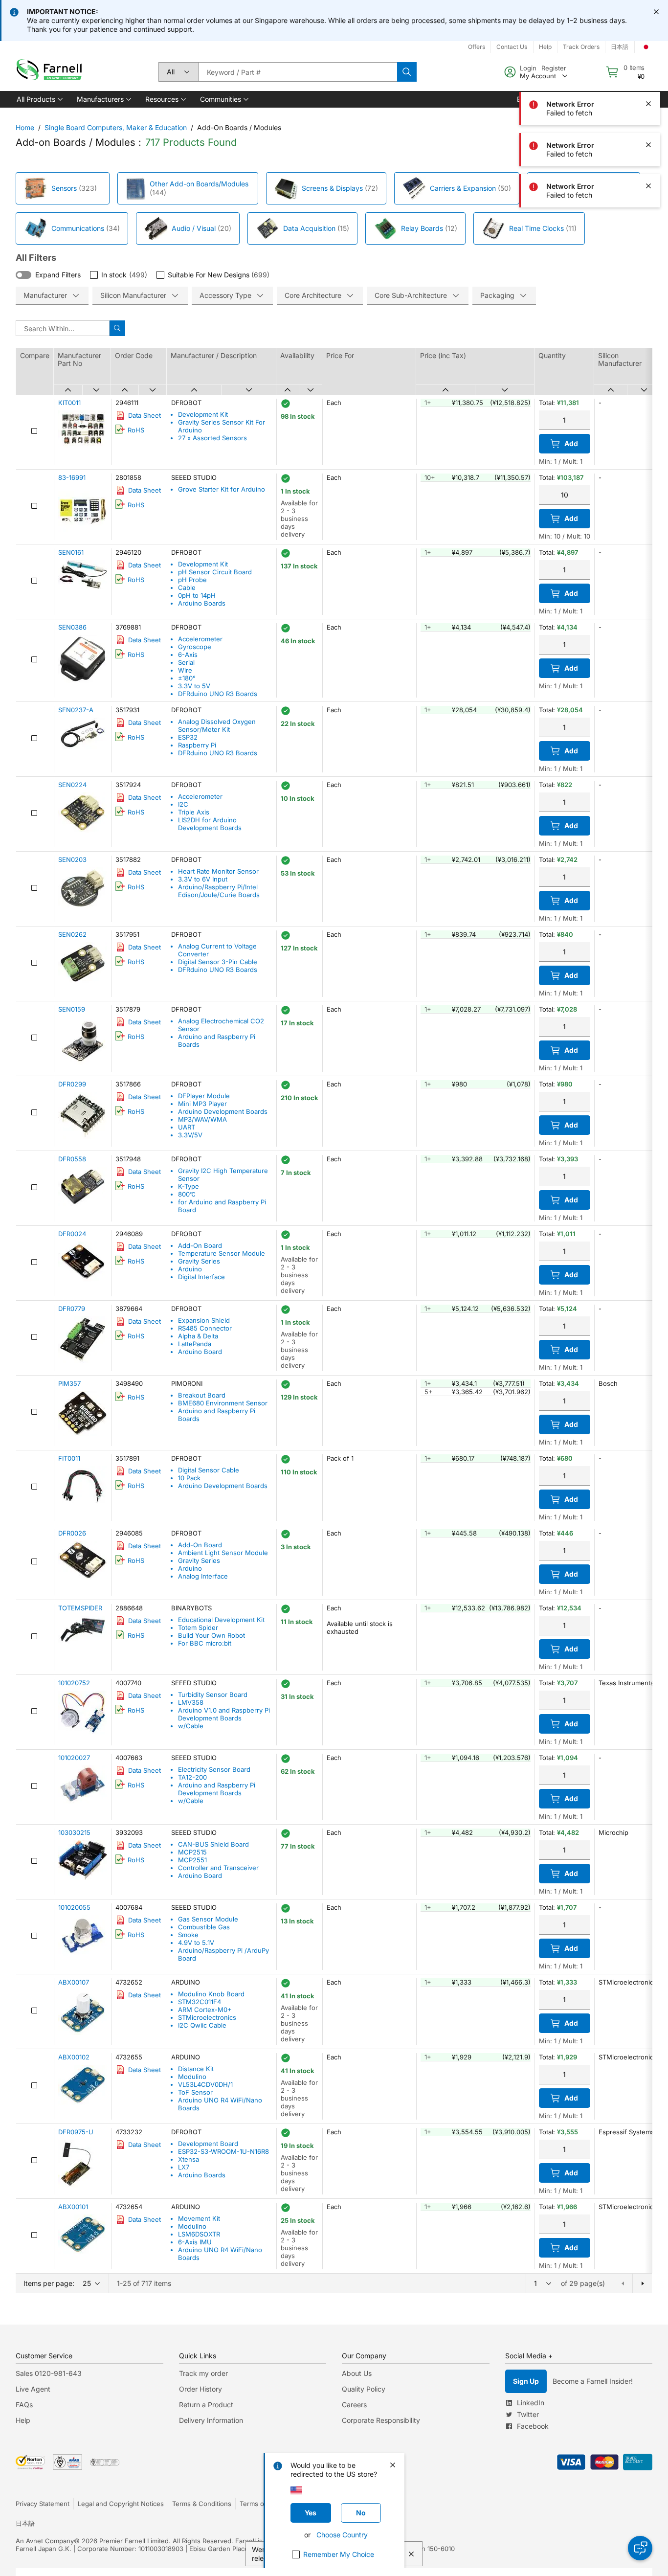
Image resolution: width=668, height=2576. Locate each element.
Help (23, 2420)
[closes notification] (656, 12)
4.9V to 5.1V (196, 1943)
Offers (477, 47)
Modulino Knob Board (211, 1994)
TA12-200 (192, 1777)
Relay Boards (422, 228)
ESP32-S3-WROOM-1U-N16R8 (223, 2151)
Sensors (64, 188)
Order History (200, 2389)
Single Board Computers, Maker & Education (116, 127)
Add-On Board (200, 1245)
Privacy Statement (43, 2504)
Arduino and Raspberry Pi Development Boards (217, 1789)
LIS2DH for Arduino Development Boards (210, 824)
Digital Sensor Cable (209, 1470)
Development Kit (203, 414)
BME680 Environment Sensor (223, 1403)
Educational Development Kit (221, 1620)
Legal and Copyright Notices (121, 2504)
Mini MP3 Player (202, 1104)
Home (25, 127)
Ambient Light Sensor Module (223, 1553)
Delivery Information (211, 2420)
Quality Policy (364, 2389)
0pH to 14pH (197, 595)
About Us (357, 2373)
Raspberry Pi (197, 745)
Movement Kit (199, 2218)
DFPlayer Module (204, 1096)
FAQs (24, 2405)
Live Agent (33, 2389)
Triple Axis (194, 812)
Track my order (203, 2373)
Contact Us (512, 47)
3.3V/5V (190, 1135)
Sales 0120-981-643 (49, 2373)
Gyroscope (195, 647)
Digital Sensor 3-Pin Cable (218, 962)
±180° (187, 678)
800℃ (187, 1194)
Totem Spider (198, 1627)
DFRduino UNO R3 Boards (218, 694)
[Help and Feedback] (640, 2548)
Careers (354, 2405)
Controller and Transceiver (218, 1868)
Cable (187, 588)
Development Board (208, 2144)
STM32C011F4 (200, 2002)
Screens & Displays (332, 188)
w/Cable (191, 1726)
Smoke (188, 1935)
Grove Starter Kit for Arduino (222, 489)
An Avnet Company (45, 2541)
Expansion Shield (204, 1320)
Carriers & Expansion (463, 188)
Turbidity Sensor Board (213, 1695)
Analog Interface (203, 1576)
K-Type (189, 1186)
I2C (183, 804)
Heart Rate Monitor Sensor (218, 871)
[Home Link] (51, 72)
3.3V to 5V (194, 686)
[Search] (407, 72)
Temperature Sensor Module (222, 1253)
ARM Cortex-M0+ (205, 2010)
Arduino (190, 1269)
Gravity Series (199, 1261)
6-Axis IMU (195, 2242)
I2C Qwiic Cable (202, 2025)
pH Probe (192, 580)
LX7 (184, 2167)
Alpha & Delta (198, 1336)
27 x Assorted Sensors (212, 438)
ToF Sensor (195, 2092)
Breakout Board (202, 1395)
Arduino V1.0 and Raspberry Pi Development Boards (224, 1714)
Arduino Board (200, 1352)
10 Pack (189, 1478)
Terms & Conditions (202, 2504)
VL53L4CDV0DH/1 (205, 2084)
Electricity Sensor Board (214, 1769)
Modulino (192, 2077)
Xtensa (189, 2159)
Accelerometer (200, 639)
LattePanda (195, 1344)
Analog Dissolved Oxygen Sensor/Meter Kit (217, 725)
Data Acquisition (309, 228)
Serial (186, 662)
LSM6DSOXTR (199, 2234)
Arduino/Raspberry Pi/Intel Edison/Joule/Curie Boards (219, 891)
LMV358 (191, 1702)
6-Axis (188, 655)
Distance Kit (196, 2069)
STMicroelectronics (207, 2017)
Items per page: (49, 2283)
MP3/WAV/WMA (202, 1119)
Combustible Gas (204, 1927)
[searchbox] (298, 72)
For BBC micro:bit (205, 1643)
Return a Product (206, 2405)
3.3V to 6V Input (203, 879)
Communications (78, 228)
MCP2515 (192, 1852)
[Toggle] (23, 275)
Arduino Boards (202, 603)
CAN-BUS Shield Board (213, 1844)
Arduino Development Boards (223, 1111)
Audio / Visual (194, 228)
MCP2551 (192, 1860)
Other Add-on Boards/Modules (199, 184)
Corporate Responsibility (381, 2420)
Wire (185, 670)
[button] (39, 99)
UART (187, 1127)
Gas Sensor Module (208, 1919)
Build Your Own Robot (212, 1635)
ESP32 (188, 737)
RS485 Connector (205, 1328)
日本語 (25, 2523)
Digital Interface (201, 1277)
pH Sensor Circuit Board (215, 572)
